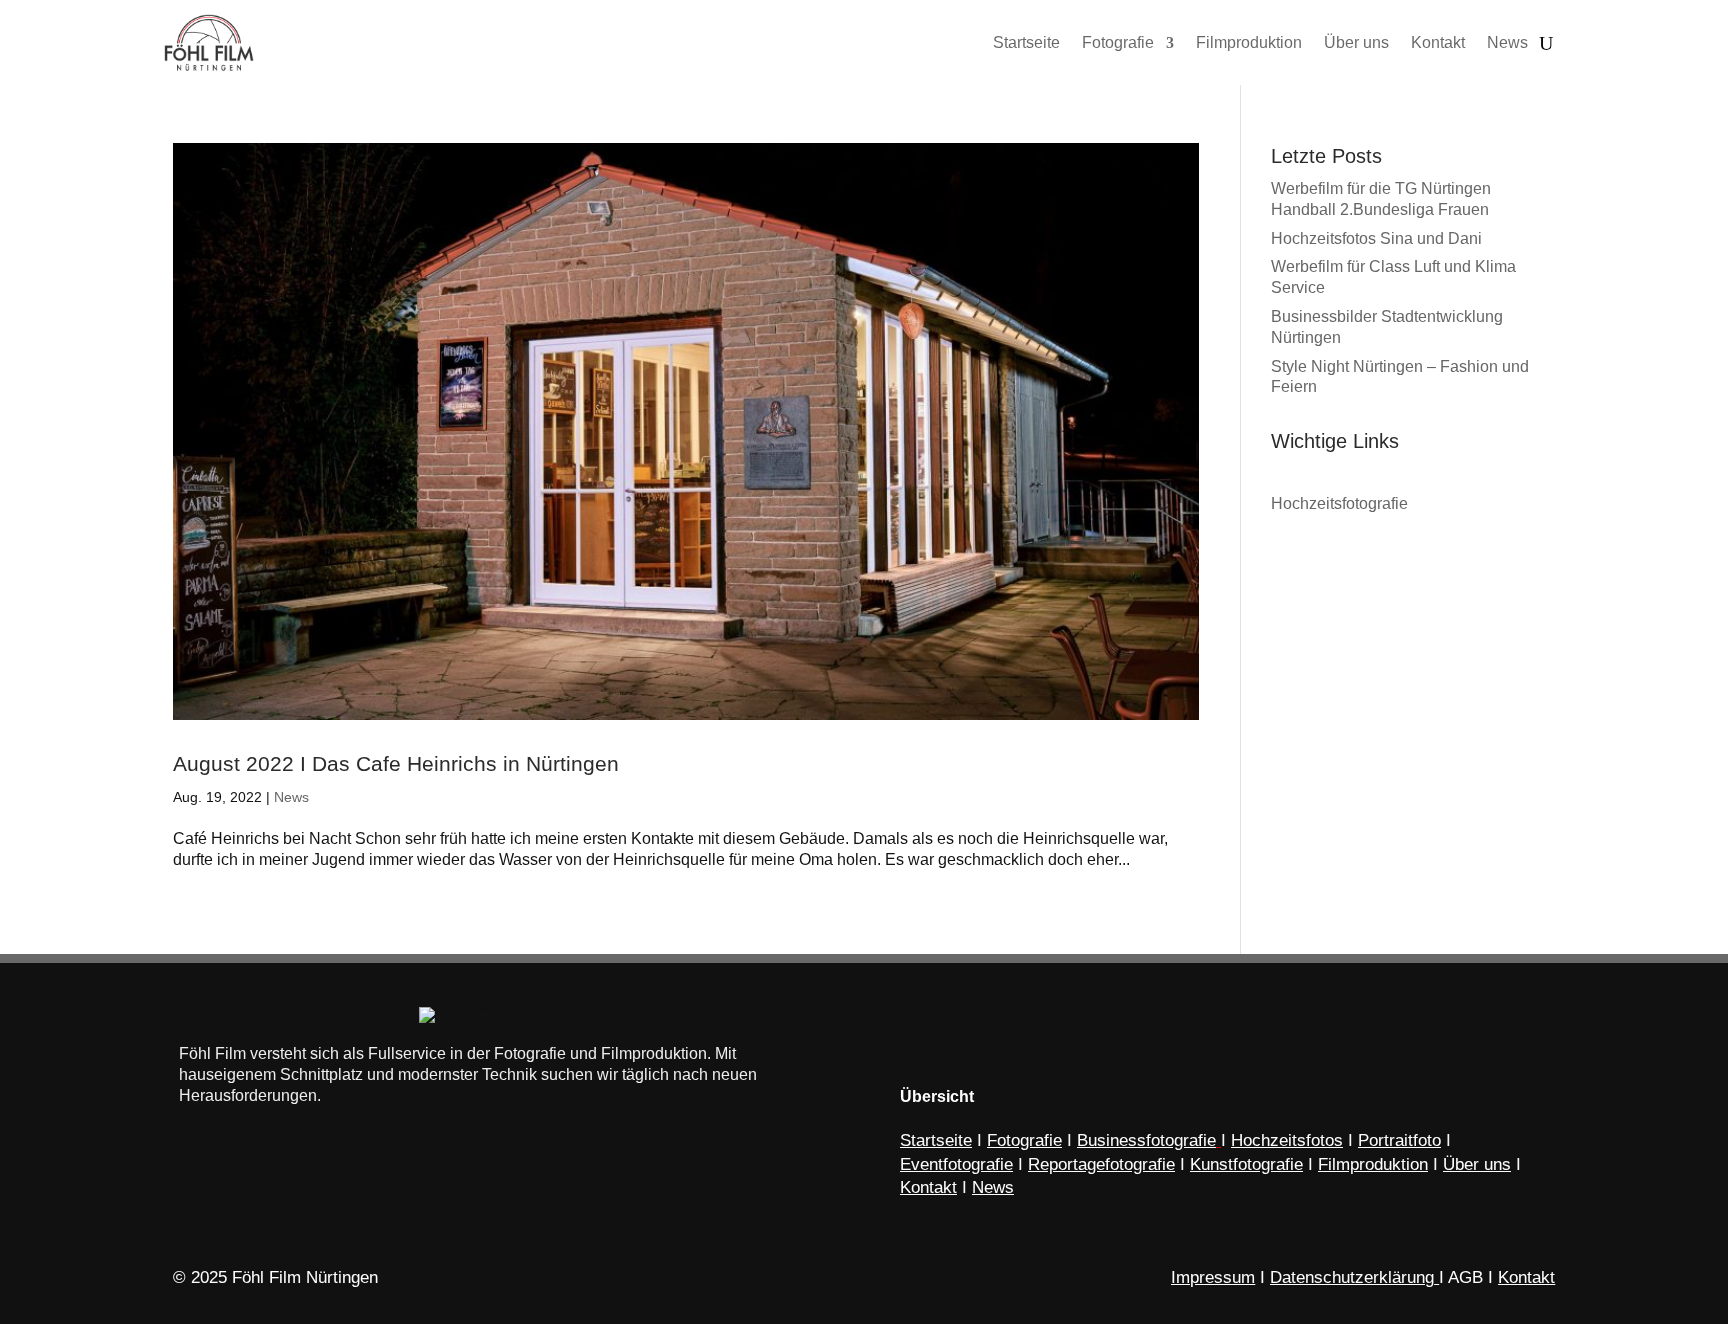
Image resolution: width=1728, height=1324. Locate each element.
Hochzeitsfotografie (1339, 503)
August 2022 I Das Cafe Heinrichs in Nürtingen (396, 763)
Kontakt (1526, 1277)
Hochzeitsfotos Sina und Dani (1376, 238)
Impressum (1213, 1277)
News (291, 797)
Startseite (936, 1140)
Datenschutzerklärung (1352, 1277)
